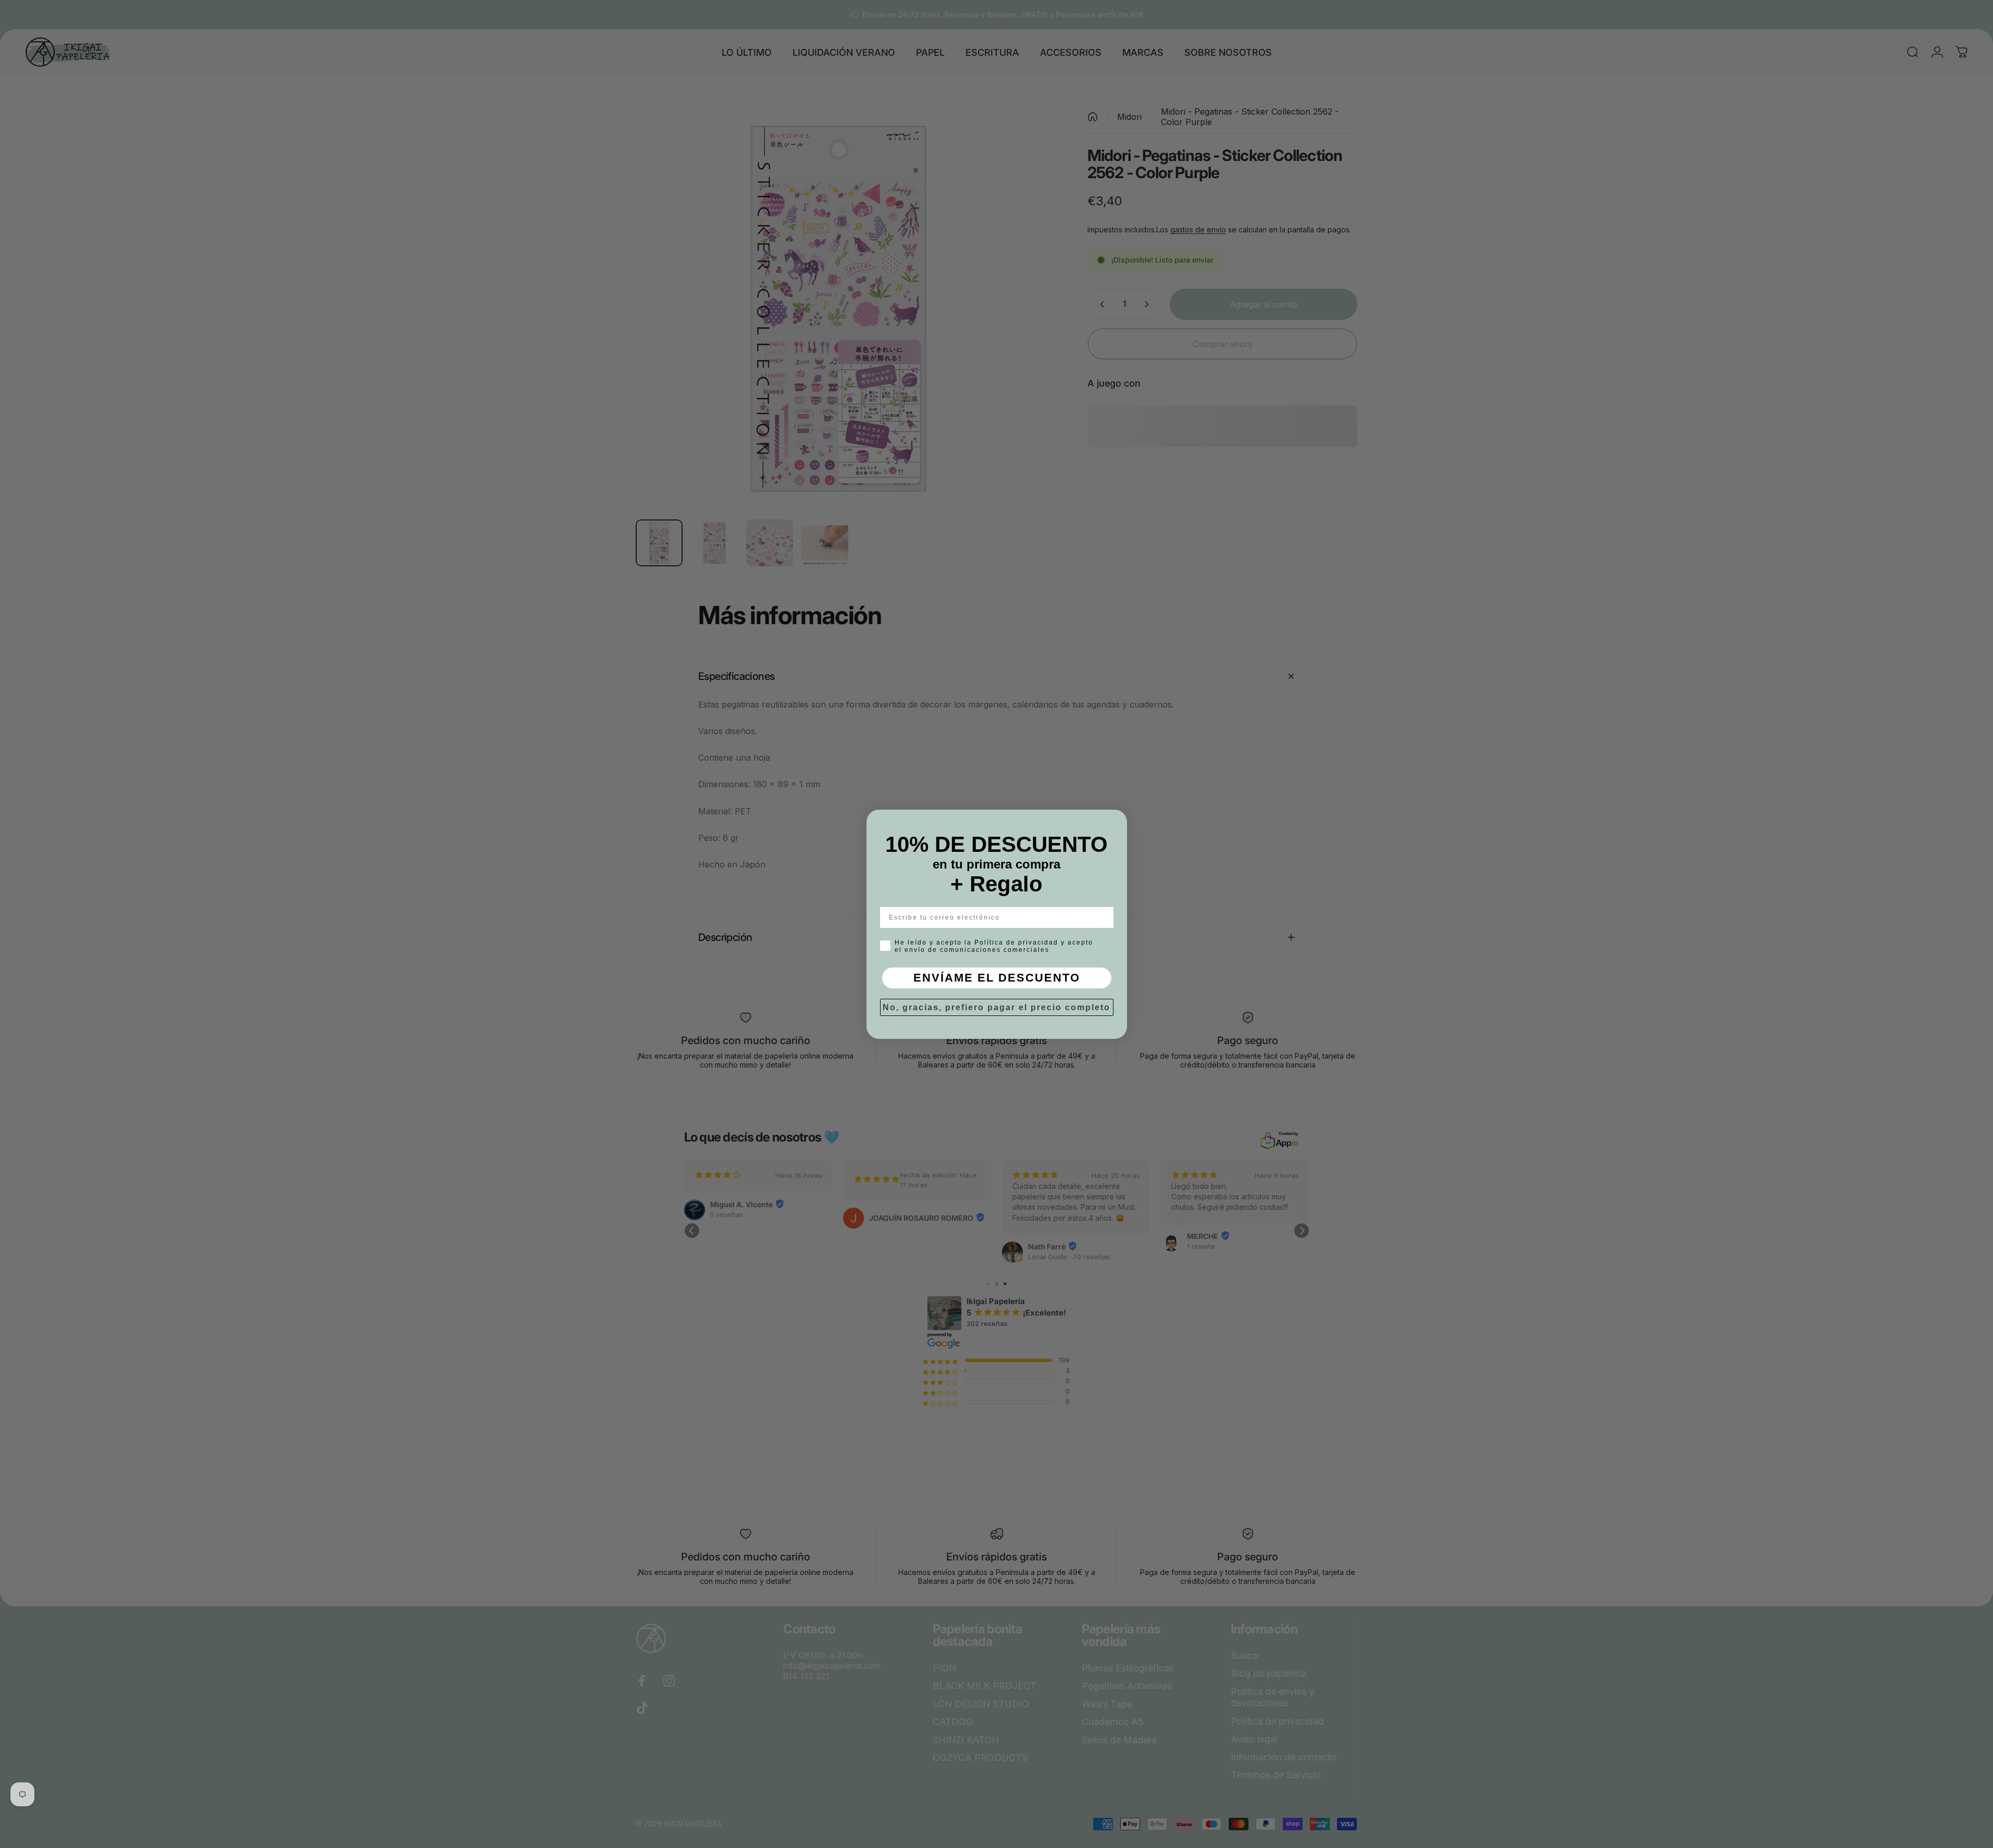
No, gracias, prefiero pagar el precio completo (996, 1007)
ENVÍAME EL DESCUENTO (997, 978)
